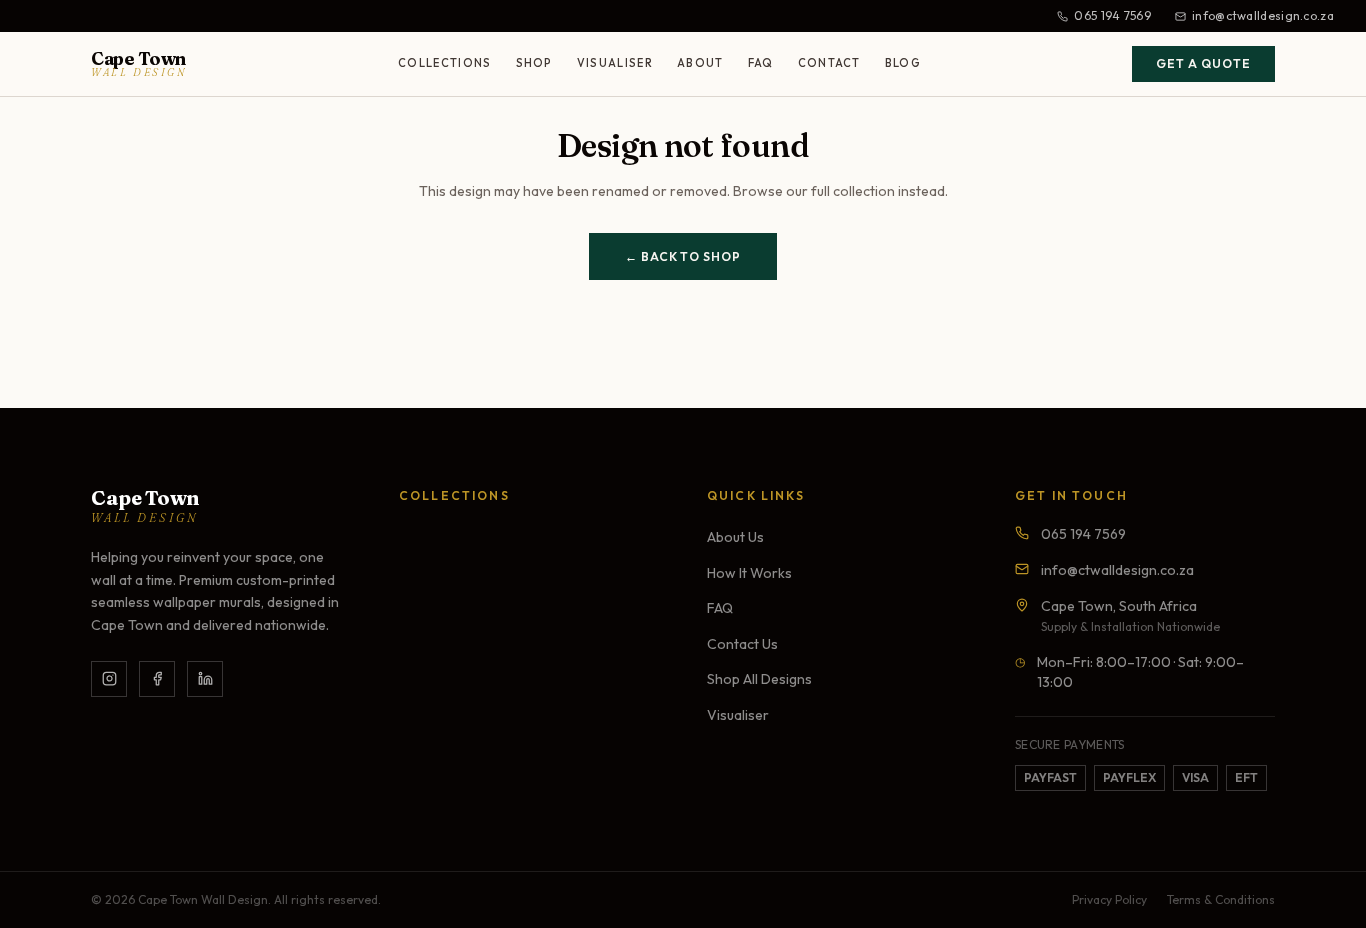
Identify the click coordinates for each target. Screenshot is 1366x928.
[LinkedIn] (205, 679)
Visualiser (615, 63)
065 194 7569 (1112, 15)
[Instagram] (109, 679)
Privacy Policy (1109, 899)
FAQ (761, 63)
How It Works (749, 573)
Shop (534, 63)
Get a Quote (1203, 63)
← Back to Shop (683, 256)
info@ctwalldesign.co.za (1263, 15)
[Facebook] (157, 679)
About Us (735, 537)
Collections (445, 63)
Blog (903, 63)
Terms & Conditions (1221, 899)
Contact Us (742, 644)
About (700, 63)
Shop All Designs (759, 679)
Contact (829, 63)
